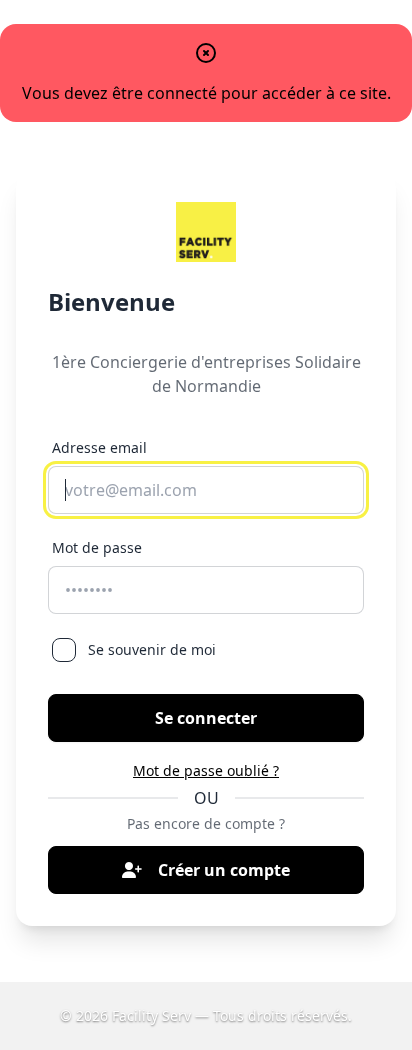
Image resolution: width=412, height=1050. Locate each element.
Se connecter (206, 718)
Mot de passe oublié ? (206, 770)
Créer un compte (224, 870)
